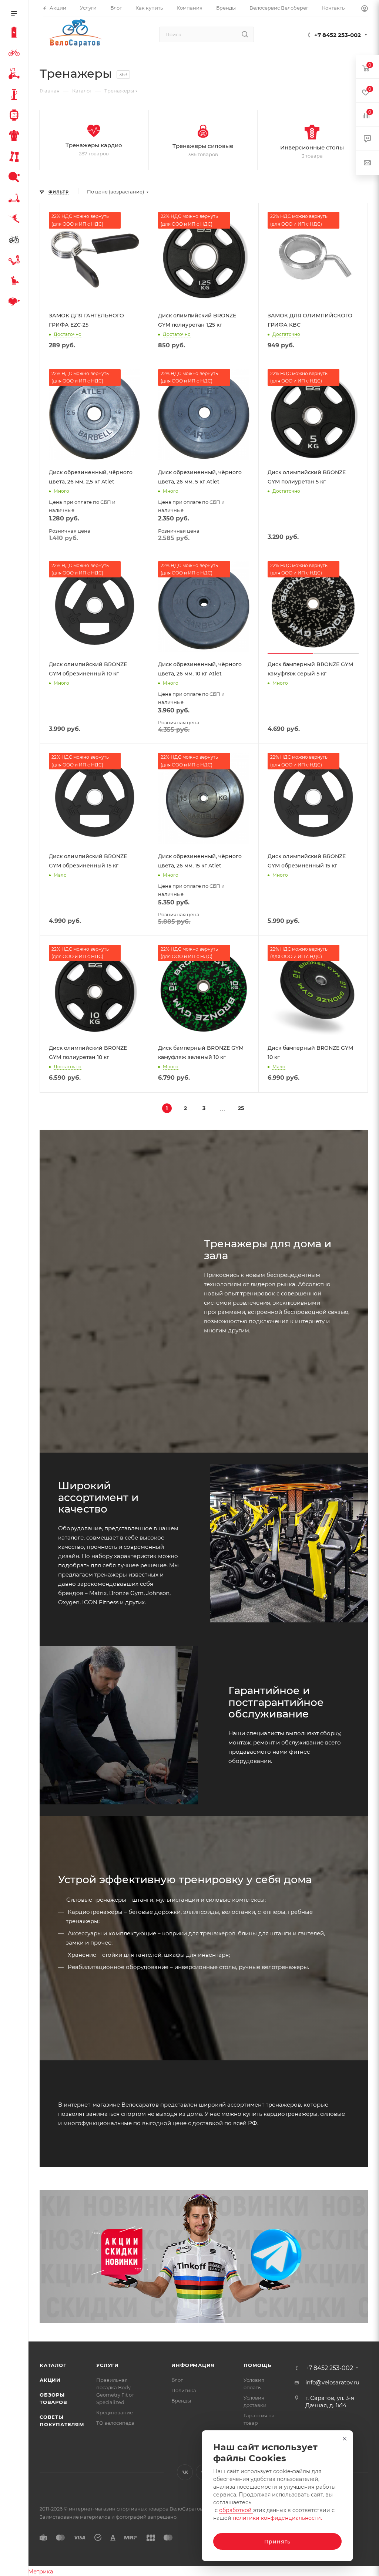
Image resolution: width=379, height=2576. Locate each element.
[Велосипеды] (16, 54)
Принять (278, 2542)
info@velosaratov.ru (332, 2382)
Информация (193, 2365)
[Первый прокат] (16, 240)
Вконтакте (185, 2472)
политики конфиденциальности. (277, 2518)
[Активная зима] (16, 220)
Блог (177, 2380)
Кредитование (115, 2413)
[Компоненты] (16, 261)
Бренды (181, 2401)
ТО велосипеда (115, 2423)
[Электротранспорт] (16, 33)
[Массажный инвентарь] (16, 282)
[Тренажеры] (16, 158)
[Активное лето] (16, 178)
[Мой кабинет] (365, 9)
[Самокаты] (16, 199)
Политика (184, 2390)
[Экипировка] (16, 137)
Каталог (53, 2365)
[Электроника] (16, 116)
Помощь (257, 2365)
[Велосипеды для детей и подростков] (16, 75)
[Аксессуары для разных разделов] (16, 303)
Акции (50, 2380)
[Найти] (245, 34)
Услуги (108, 2365)
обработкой (236, 2510)
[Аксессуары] (16, 95)
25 (241, 1108)
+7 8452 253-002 (338, 35)
